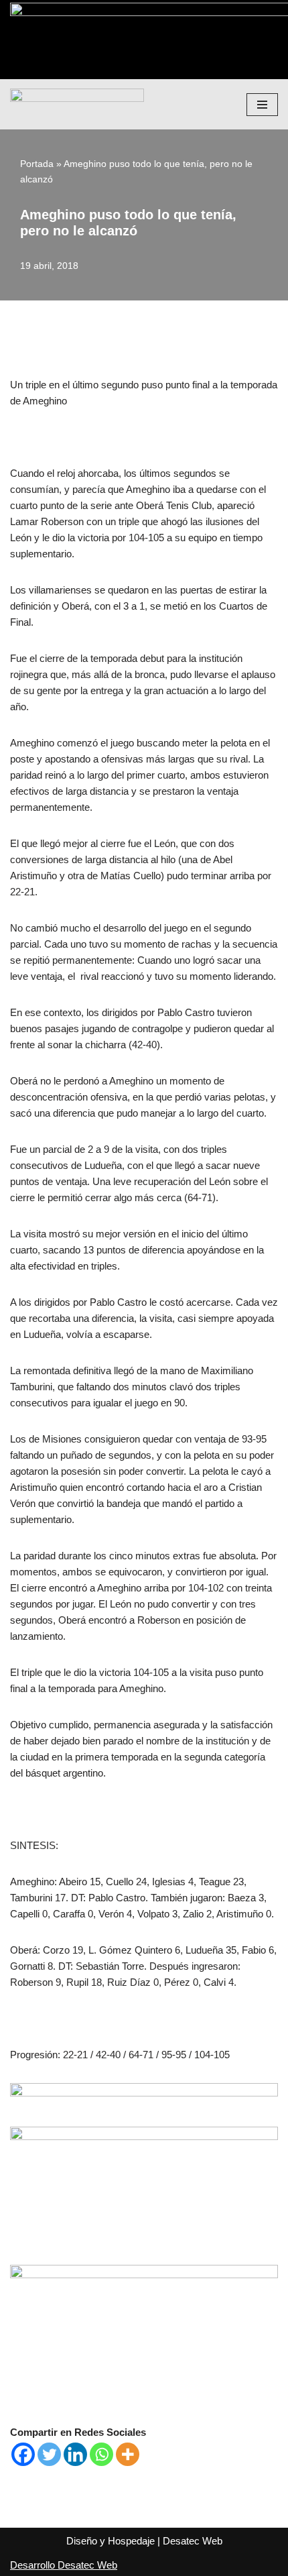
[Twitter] (49, 2454)
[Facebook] (23, 2454)
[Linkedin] (75, 2454)
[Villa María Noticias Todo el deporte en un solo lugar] (77, 104)
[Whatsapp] (101, 2454)
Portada (37, 164)
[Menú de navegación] (262, 105)
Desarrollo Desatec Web (64, 2565)
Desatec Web (193, 2541)
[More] (128, 2454)
